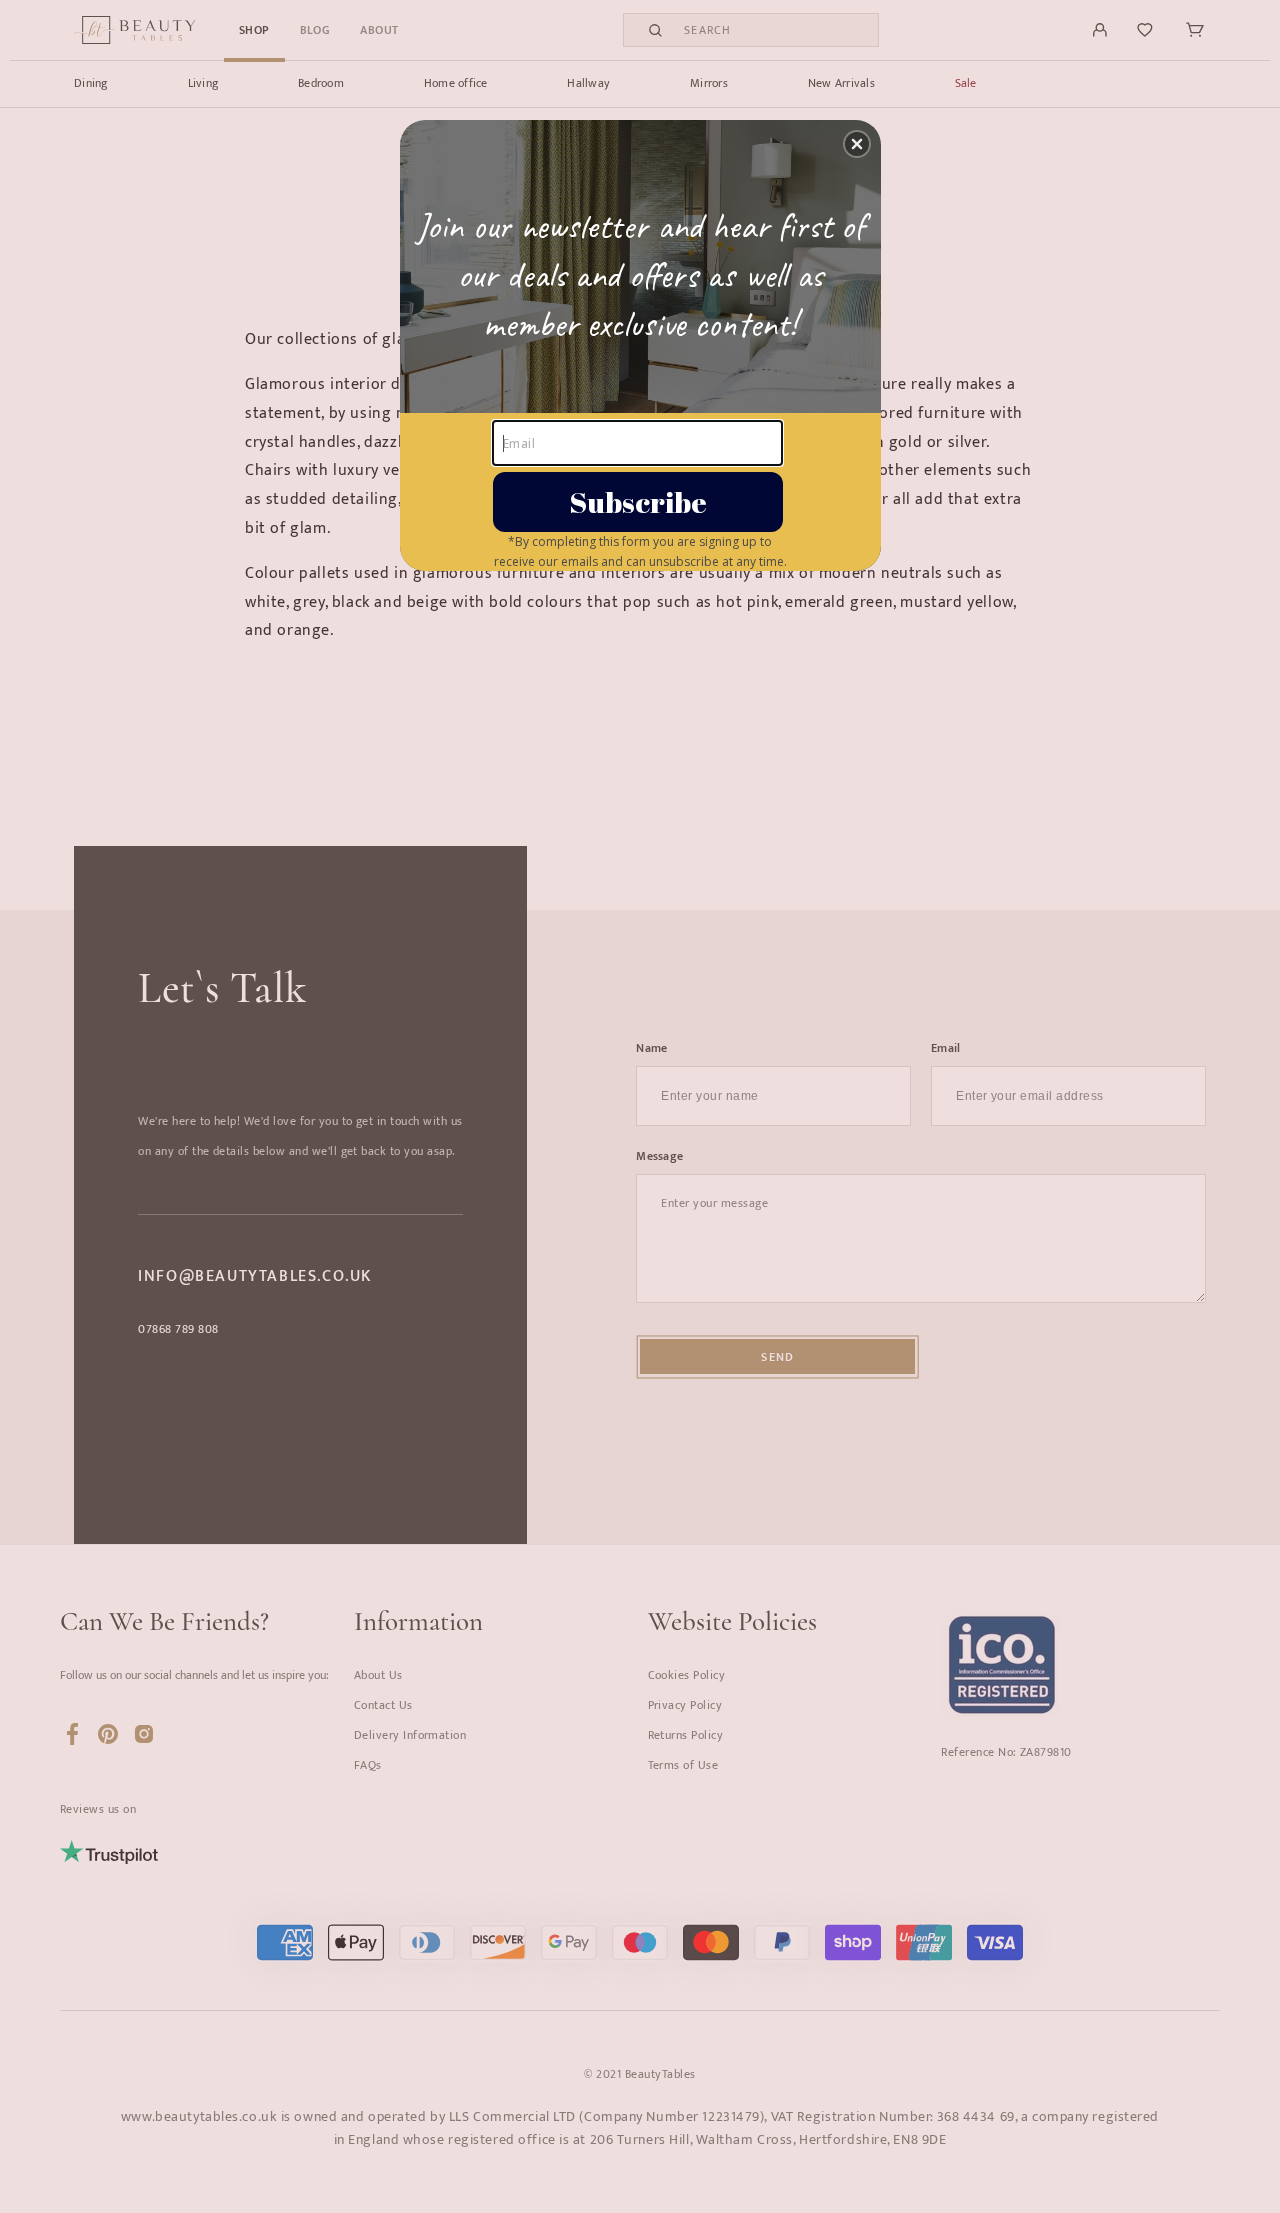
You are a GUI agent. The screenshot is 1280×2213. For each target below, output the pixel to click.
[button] (857, 144)
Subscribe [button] (638, 501)
